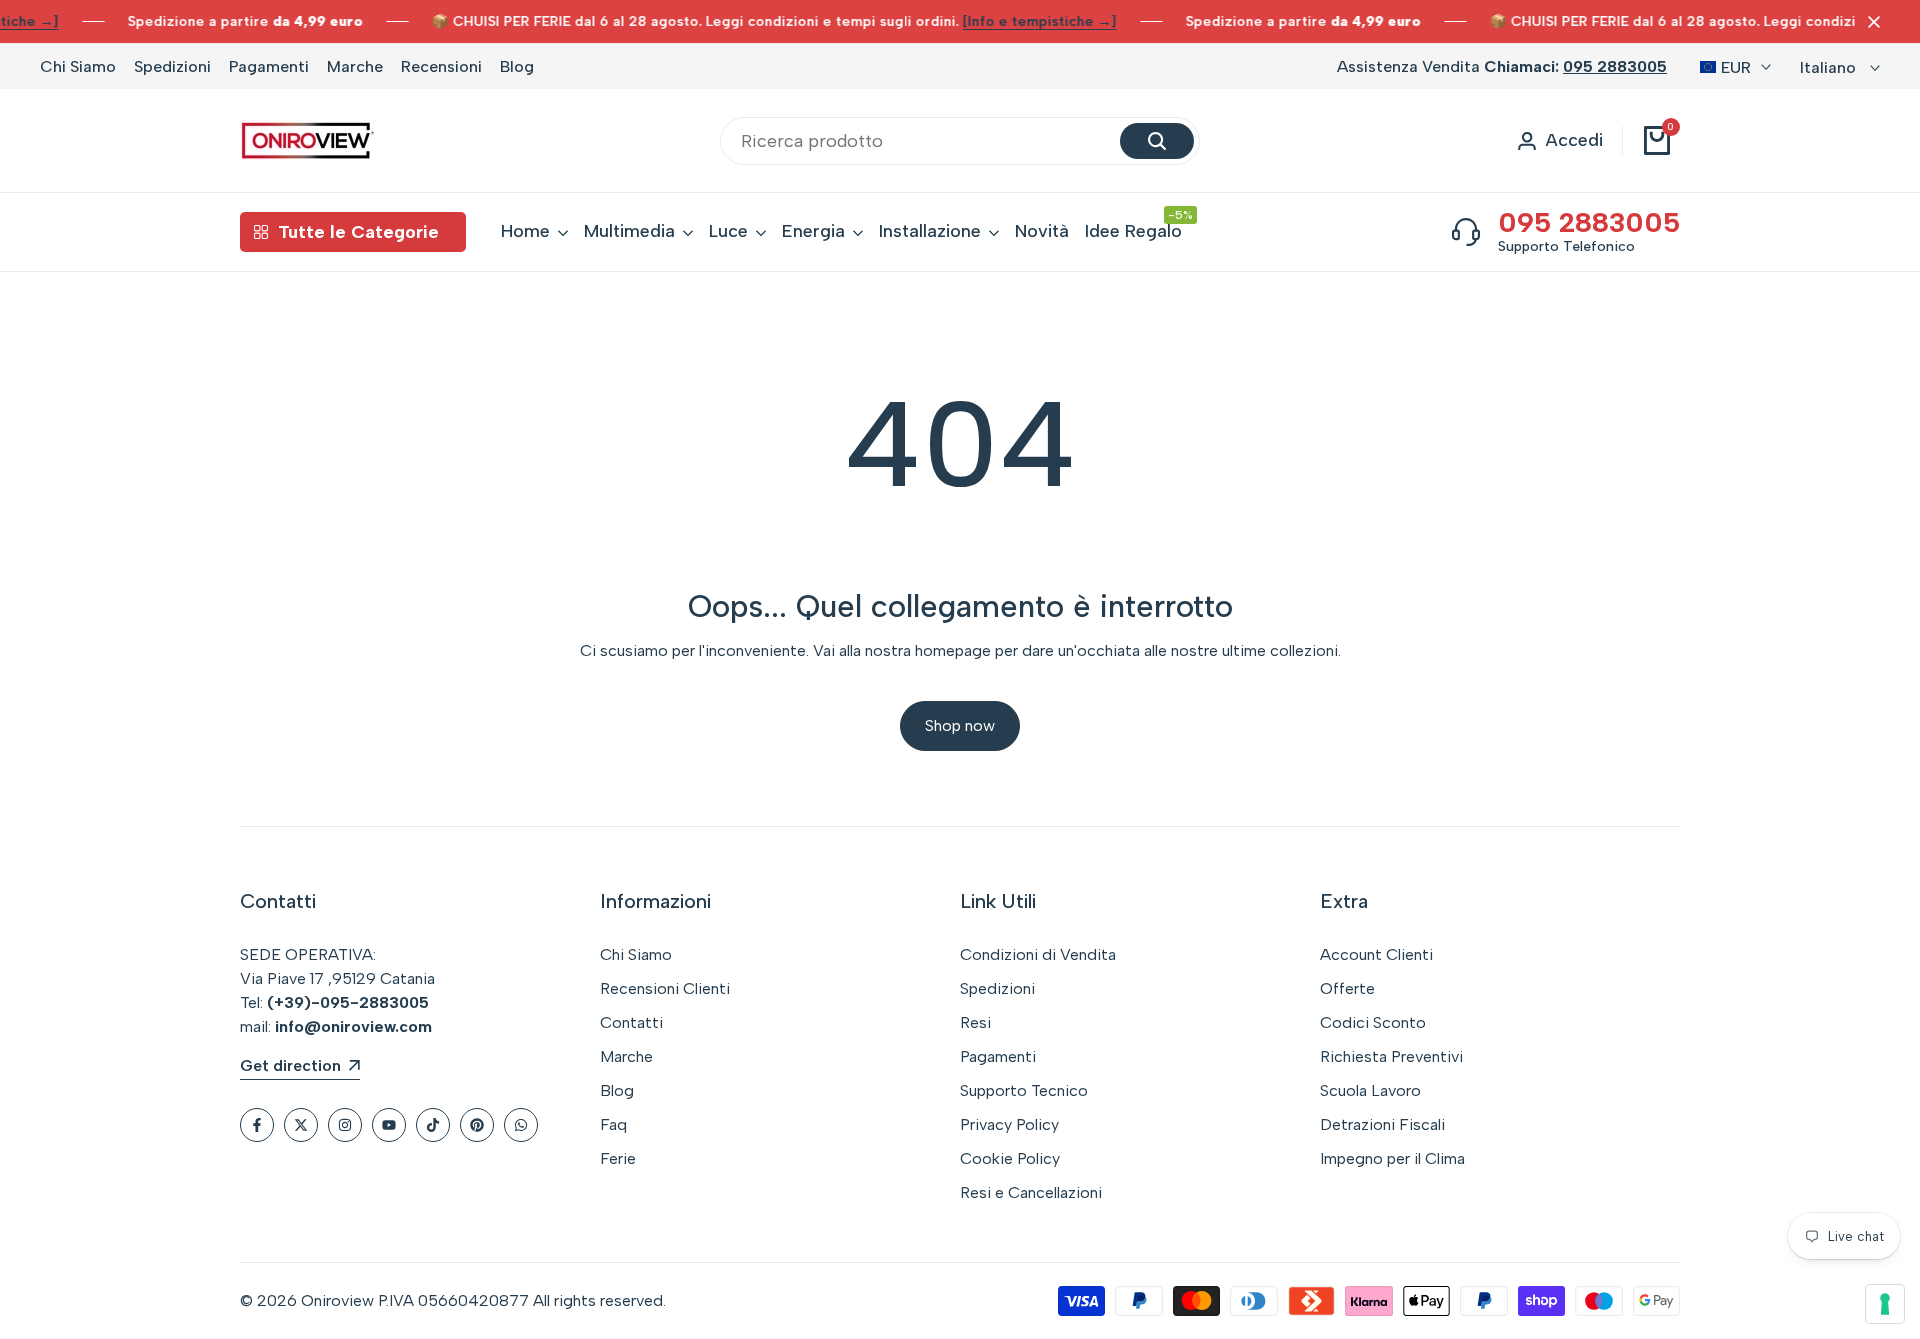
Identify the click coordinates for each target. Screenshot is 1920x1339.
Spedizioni (172, 66)
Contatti (631, 1022)
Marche (355, 66)
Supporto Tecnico (1024, 1090)
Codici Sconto (1373, 1022)
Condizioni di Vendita (1038, 954)
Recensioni (441, 66)
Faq (613, 1124)
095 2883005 (1615, 66)
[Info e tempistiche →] (1040, 21)
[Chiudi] (1870, 22)
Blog (517, 66)
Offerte (1347, 988)
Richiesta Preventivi (1391, 1056)
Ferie (618, 1158)
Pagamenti (269, 66)
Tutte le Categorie (358, 232)
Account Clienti (1376, 954)
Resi (975, 1022)
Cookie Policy (1010, 1158)
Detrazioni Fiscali (1382, 1124)
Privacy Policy (1009, 1124)
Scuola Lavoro (1370, 1090)
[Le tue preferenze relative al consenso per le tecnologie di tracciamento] (1885, 1304)
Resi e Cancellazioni (1031, 1192)
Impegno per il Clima (1392, 1158)
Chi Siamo (78, 66)
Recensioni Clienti (665, 988)
